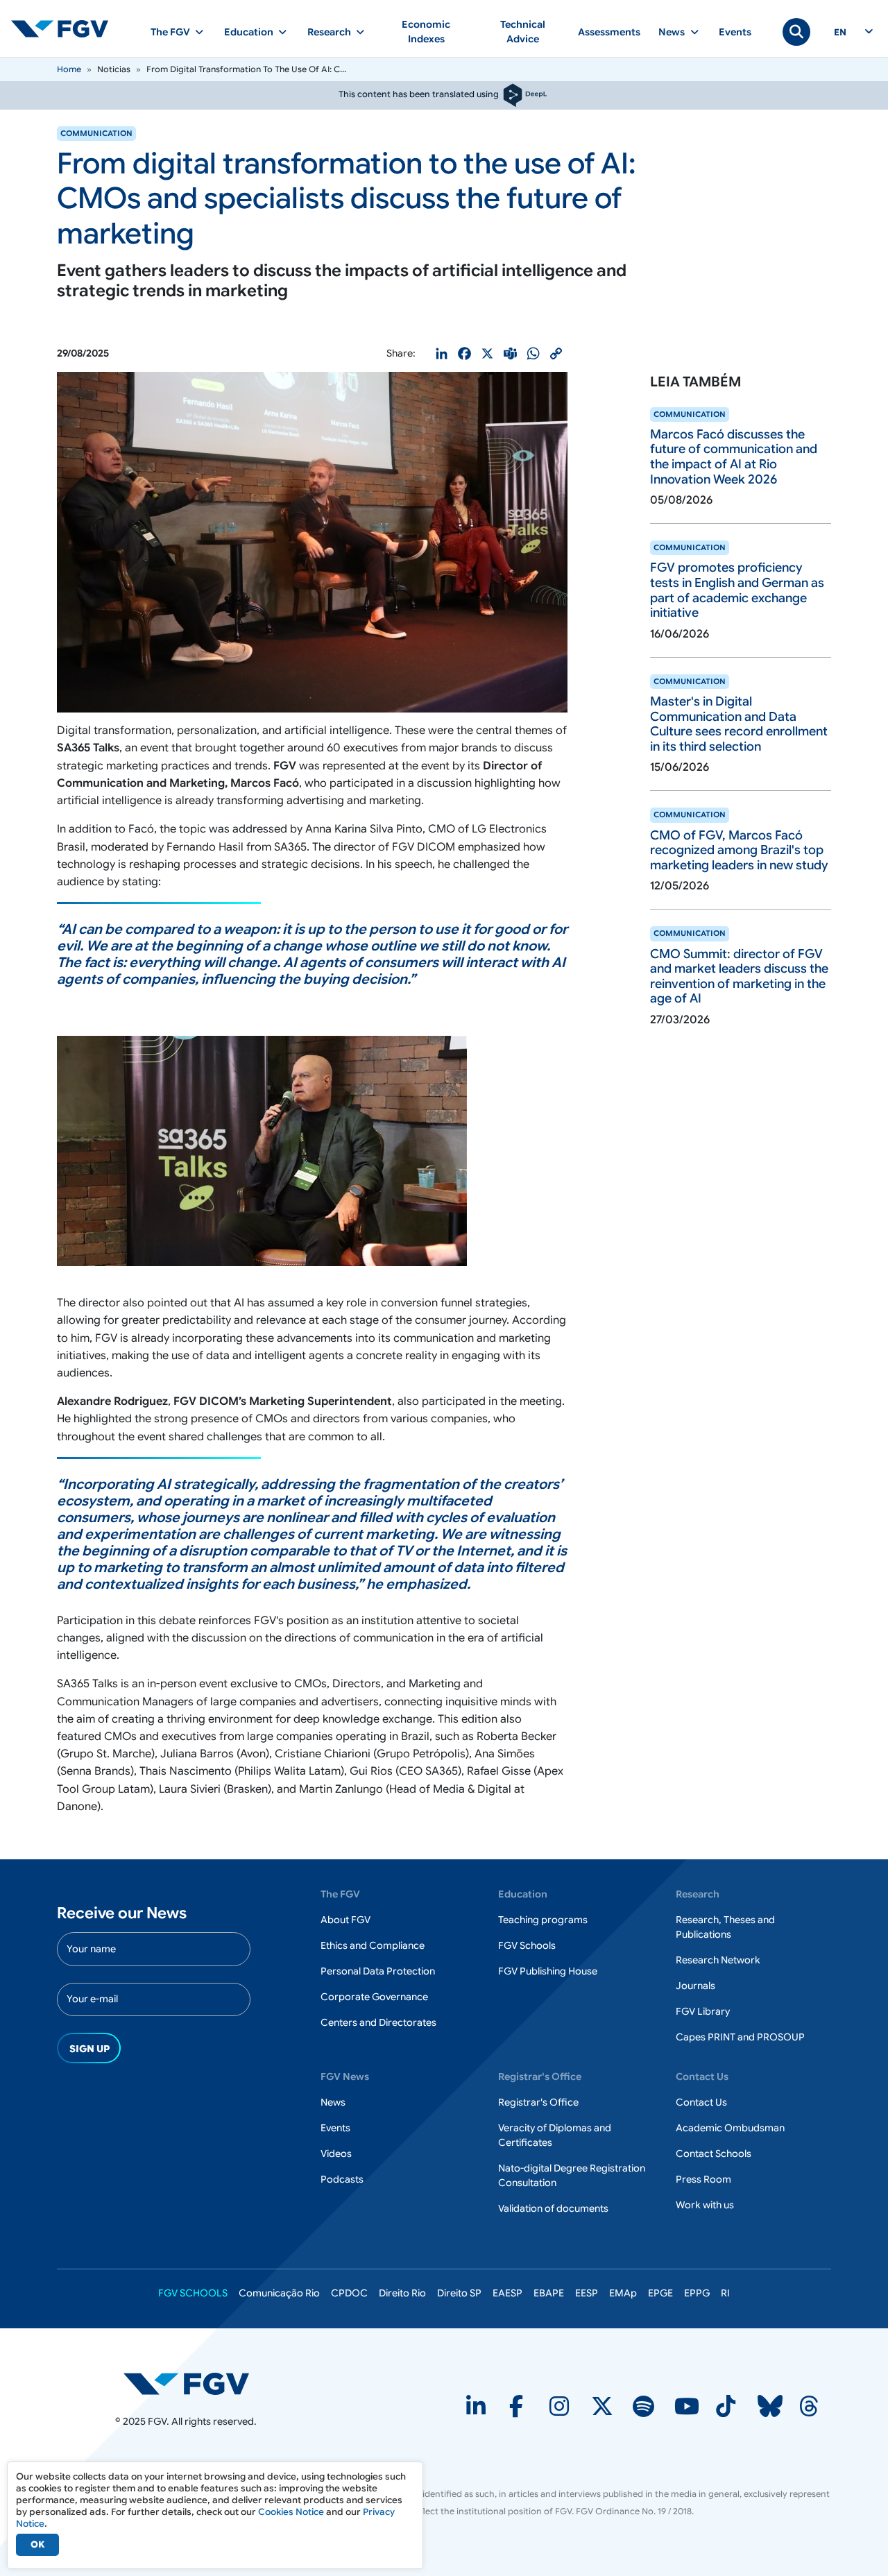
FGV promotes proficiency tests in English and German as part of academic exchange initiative (737, 590)
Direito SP (459, 2293)
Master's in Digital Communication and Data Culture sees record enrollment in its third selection (739, 724)
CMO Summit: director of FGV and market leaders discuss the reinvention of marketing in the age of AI (739, 976)
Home (69, 69)
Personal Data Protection (378, 1971)
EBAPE (549, 2293)
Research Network (718, 1960)
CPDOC (349, 2293)
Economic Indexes (426, 32)
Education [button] (249, 32)
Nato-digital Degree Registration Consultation (572, 2175)
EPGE (660, 2293)
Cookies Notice (291, 2512)
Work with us (705, 2205)
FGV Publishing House (548, 1971)
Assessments (609, 32)
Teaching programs (543, 1920)
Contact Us (701, 2102)
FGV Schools (527, 1945)
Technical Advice (523, 32)
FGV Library (703, 2011)
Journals (695, 1986)
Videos (336, 2153)
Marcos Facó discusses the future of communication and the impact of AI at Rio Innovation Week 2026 (734, 457)
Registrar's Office (538, 2102)
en (840, 33)
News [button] (672, 32)
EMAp (623, 2293)
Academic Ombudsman (730, 2128)
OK (37, 2544)
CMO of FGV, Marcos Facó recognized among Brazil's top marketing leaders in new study (739, 850)
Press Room (703, 2179)
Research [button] (329, 32)
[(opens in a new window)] (186, 2383)
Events (735, 32)
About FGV (345, 1920)
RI (725, 2293)
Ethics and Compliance (373, 1945)
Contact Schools (714, 2153)
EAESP (507, 2293)
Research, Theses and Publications (725, 1927)
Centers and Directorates (378, 2022)
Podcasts (342, 2179)
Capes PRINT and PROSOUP (740, 2037)
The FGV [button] (170, 32)
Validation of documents (553, 2208)
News (333, 2102)
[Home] (65, 28)
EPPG (697, 2293)
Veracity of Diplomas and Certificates (555, 2135)
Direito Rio (402, 2293)
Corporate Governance (374, 1997)
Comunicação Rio (279, 2293)
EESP (587, 2293)
